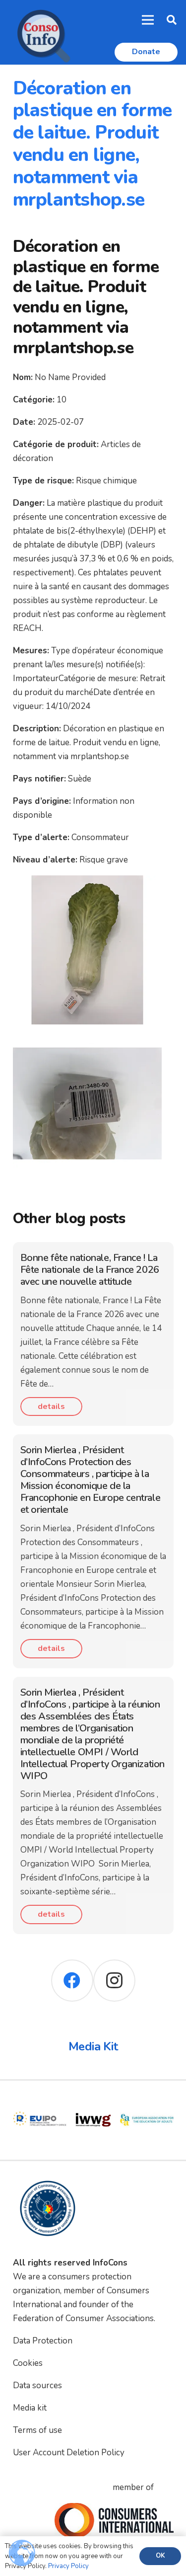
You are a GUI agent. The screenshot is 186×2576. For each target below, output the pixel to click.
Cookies (28, 2363)
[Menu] (148, 20)
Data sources (37, 2385)
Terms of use (37, 2430)
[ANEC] (147, 2100)
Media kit (30, 2408)
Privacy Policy (68, 2566)
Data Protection (43, 2341)
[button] (172, 20)
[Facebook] (72, 1981)
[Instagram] (114, 1981)
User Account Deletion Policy (69, 2453)
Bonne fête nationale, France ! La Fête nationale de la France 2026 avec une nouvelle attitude (90, 1270)
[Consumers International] (114, 2520)
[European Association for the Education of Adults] (93, 2100)
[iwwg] (40, 2100)
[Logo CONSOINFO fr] (41, 32)
